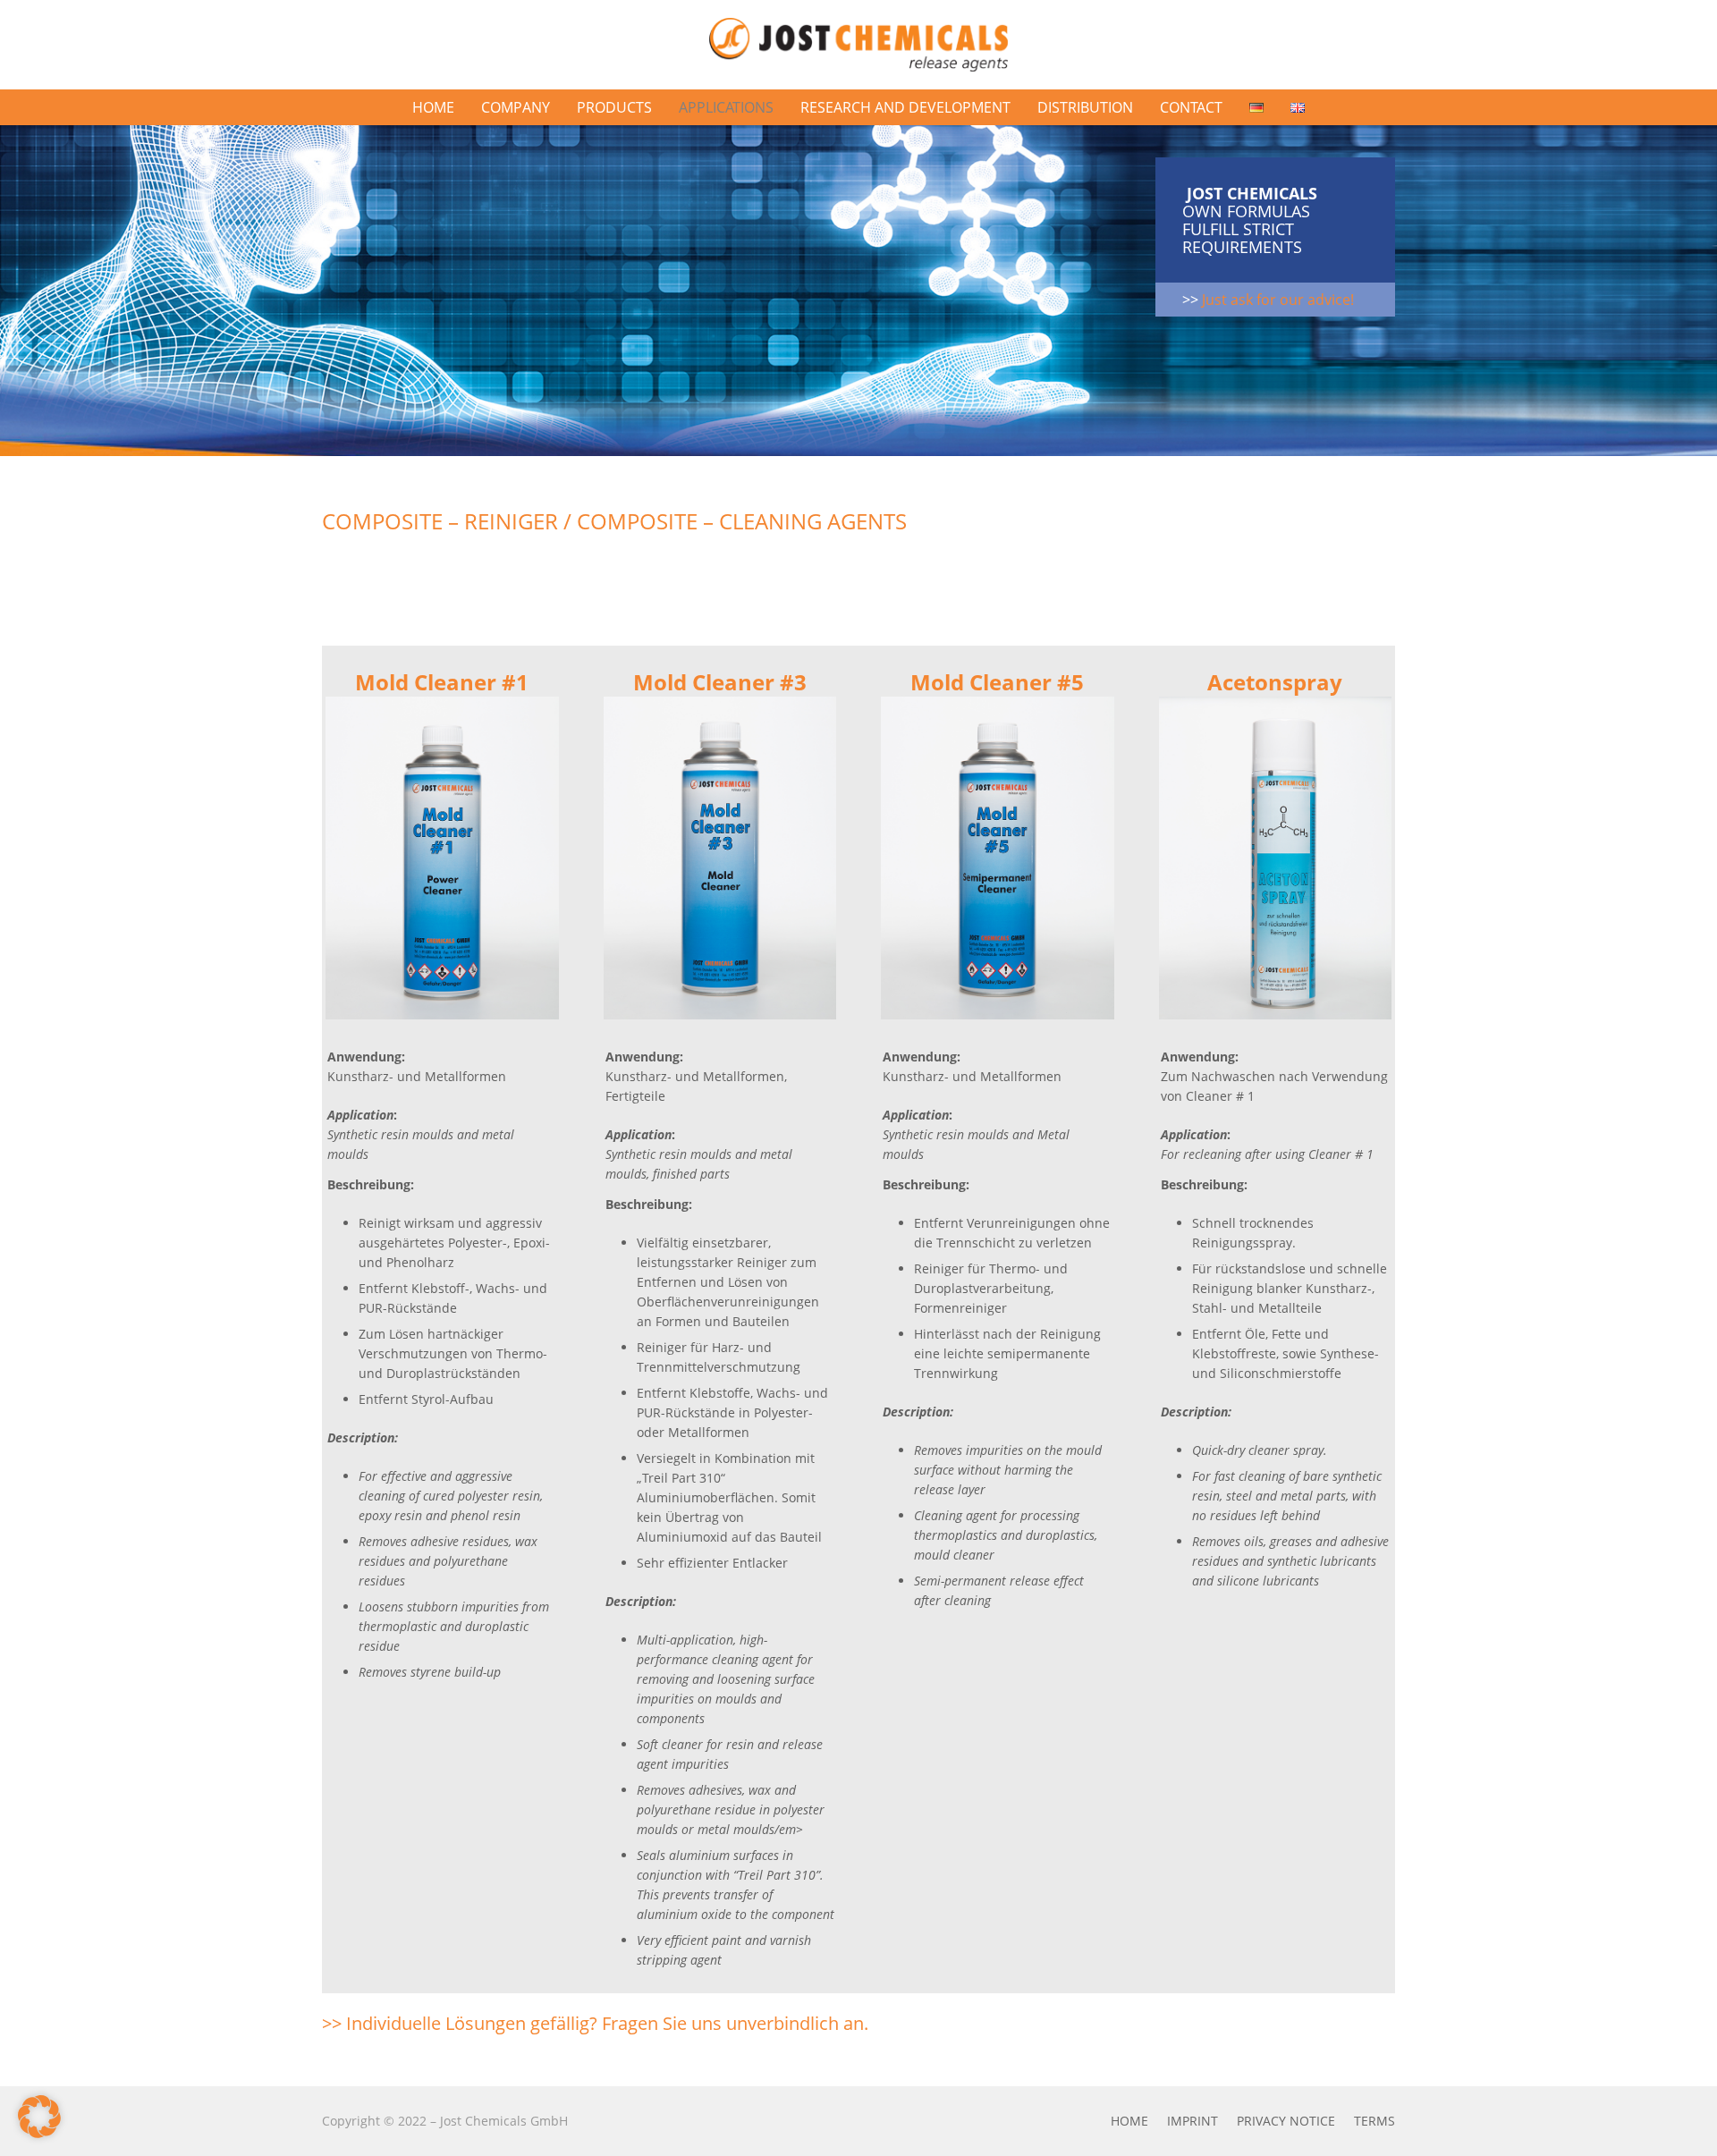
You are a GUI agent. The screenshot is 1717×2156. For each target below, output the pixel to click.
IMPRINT (1193, 2121)
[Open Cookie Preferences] (39, 2133)
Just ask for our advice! (1278, 300)
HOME (1129, 2121)
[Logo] (858, 45)
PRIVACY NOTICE (1286, 2121)
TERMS (1374, 2121)
